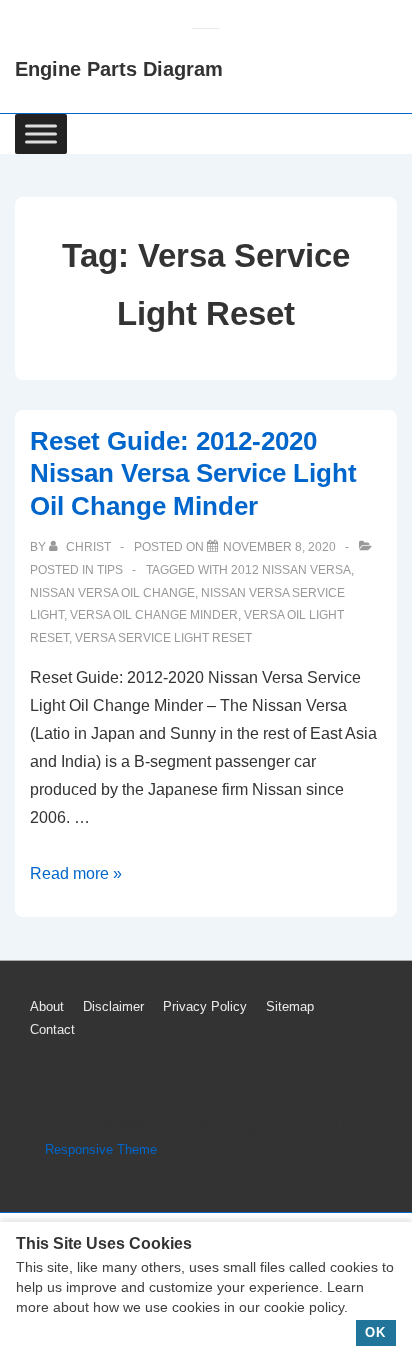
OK (375, 1332)
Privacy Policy (205, 1006)
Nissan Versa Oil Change (112, 593)
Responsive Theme (101, 1149)
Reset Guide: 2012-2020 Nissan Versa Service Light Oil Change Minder (193, 473)
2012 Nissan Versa (291, 570)
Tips (110, 570)
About (47, 1006)
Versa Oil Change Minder (154, 615)
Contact (52, 1029)
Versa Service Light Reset (163, 638)
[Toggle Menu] (41, 133)
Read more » (76, 873)
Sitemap (290, 1006)
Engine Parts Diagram (119, 69)
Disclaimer (113, 1006)
